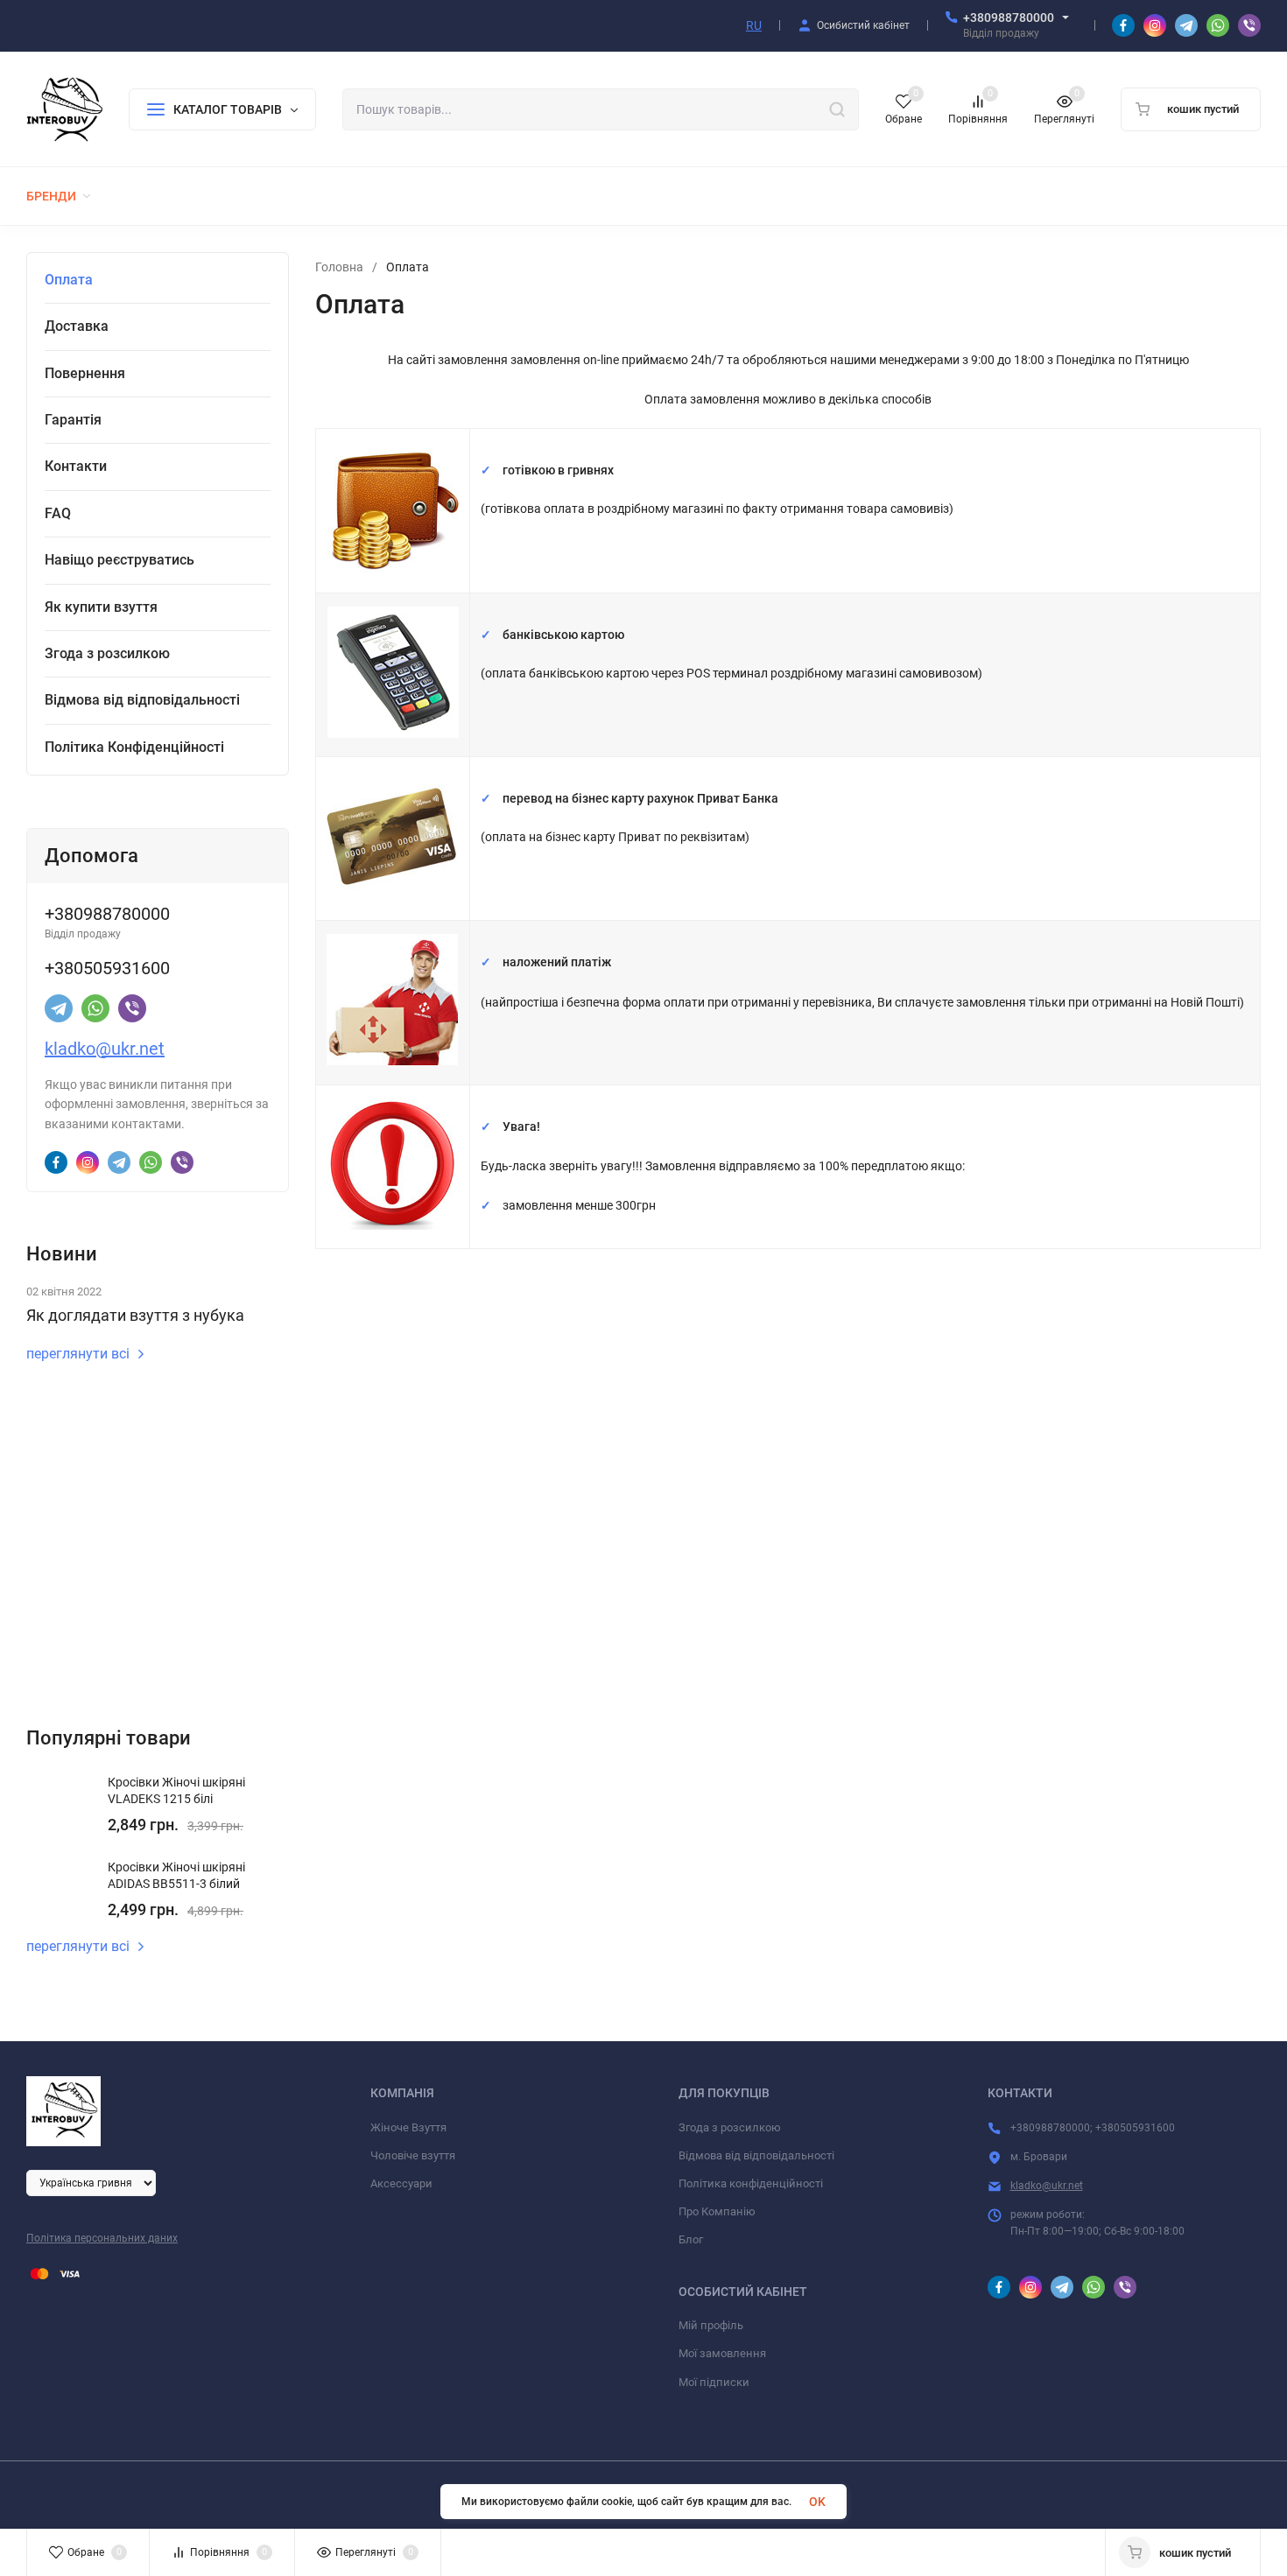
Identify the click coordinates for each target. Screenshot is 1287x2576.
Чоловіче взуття (413, 2155)
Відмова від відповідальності (756, 2155)
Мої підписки (714, 2382)
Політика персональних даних (102, 2238)
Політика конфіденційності (751, 2183)
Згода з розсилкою (730, 2127)
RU (754, 25)
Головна (339, 267)
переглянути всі (78, 1354)
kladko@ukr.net (105, 1049)
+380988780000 (1009, 18)
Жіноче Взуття (408, 2127)
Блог (691, 2239)
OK (817, 2502)
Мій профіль (711, 2325)
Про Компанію (717, 2211)
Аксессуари (401, 2183)
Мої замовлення (722, 2353)
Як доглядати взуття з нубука (135, 1315)
